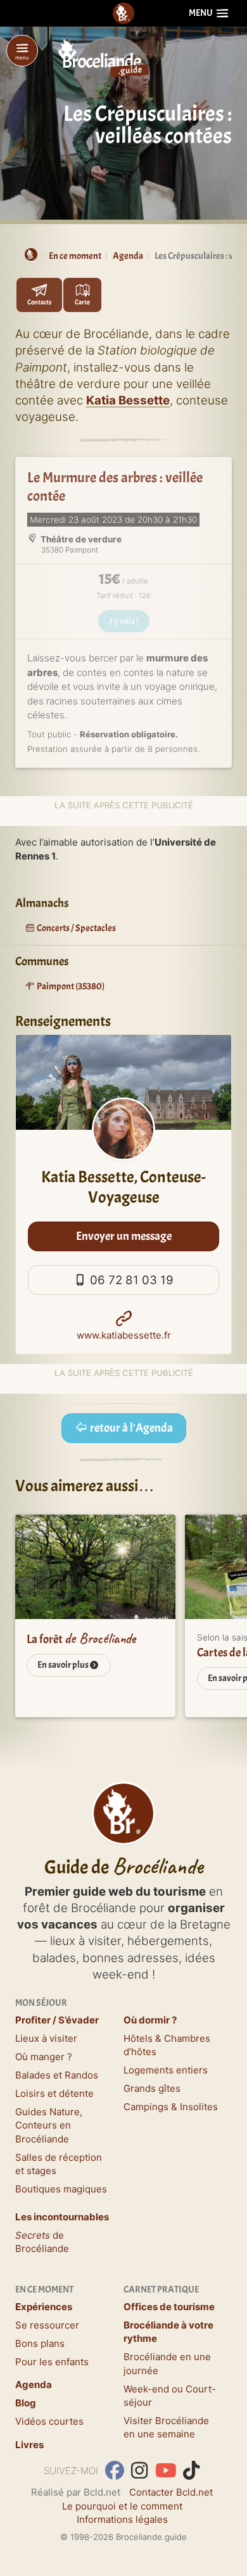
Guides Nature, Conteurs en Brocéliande (49, 2125)
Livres (29, 2445)
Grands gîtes (152, 2088)
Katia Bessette (128, 400)
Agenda (34, 2385)
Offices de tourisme (169, 2307)
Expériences (44, 2307)
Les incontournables (62, 2217)
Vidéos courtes (49, 2421)
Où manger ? (44, 2057)
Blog (26, 2403)
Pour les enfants (52, 2362)
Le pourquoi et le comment (122, 2506)
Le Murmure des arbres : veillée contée (115, 487)
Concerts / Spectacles (76, 928)
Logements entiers (166, 2070)
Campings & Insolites (171, 2107)
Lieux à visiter (46, 2038)
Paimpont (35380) (70, 986)
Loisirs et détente (54, 2093)
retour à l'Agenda (130, 1428)
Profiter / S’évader (57, 2020)
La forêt (81, 1639)
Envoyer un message (124, 1236)
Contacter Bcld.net (171, 2492)
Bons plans (40, 2343)
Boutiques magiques (61, 2189)
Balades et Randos (57, 2075)
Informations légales (122, 2519)
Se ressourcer (47, 2325)
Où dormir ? (150, 2020)
